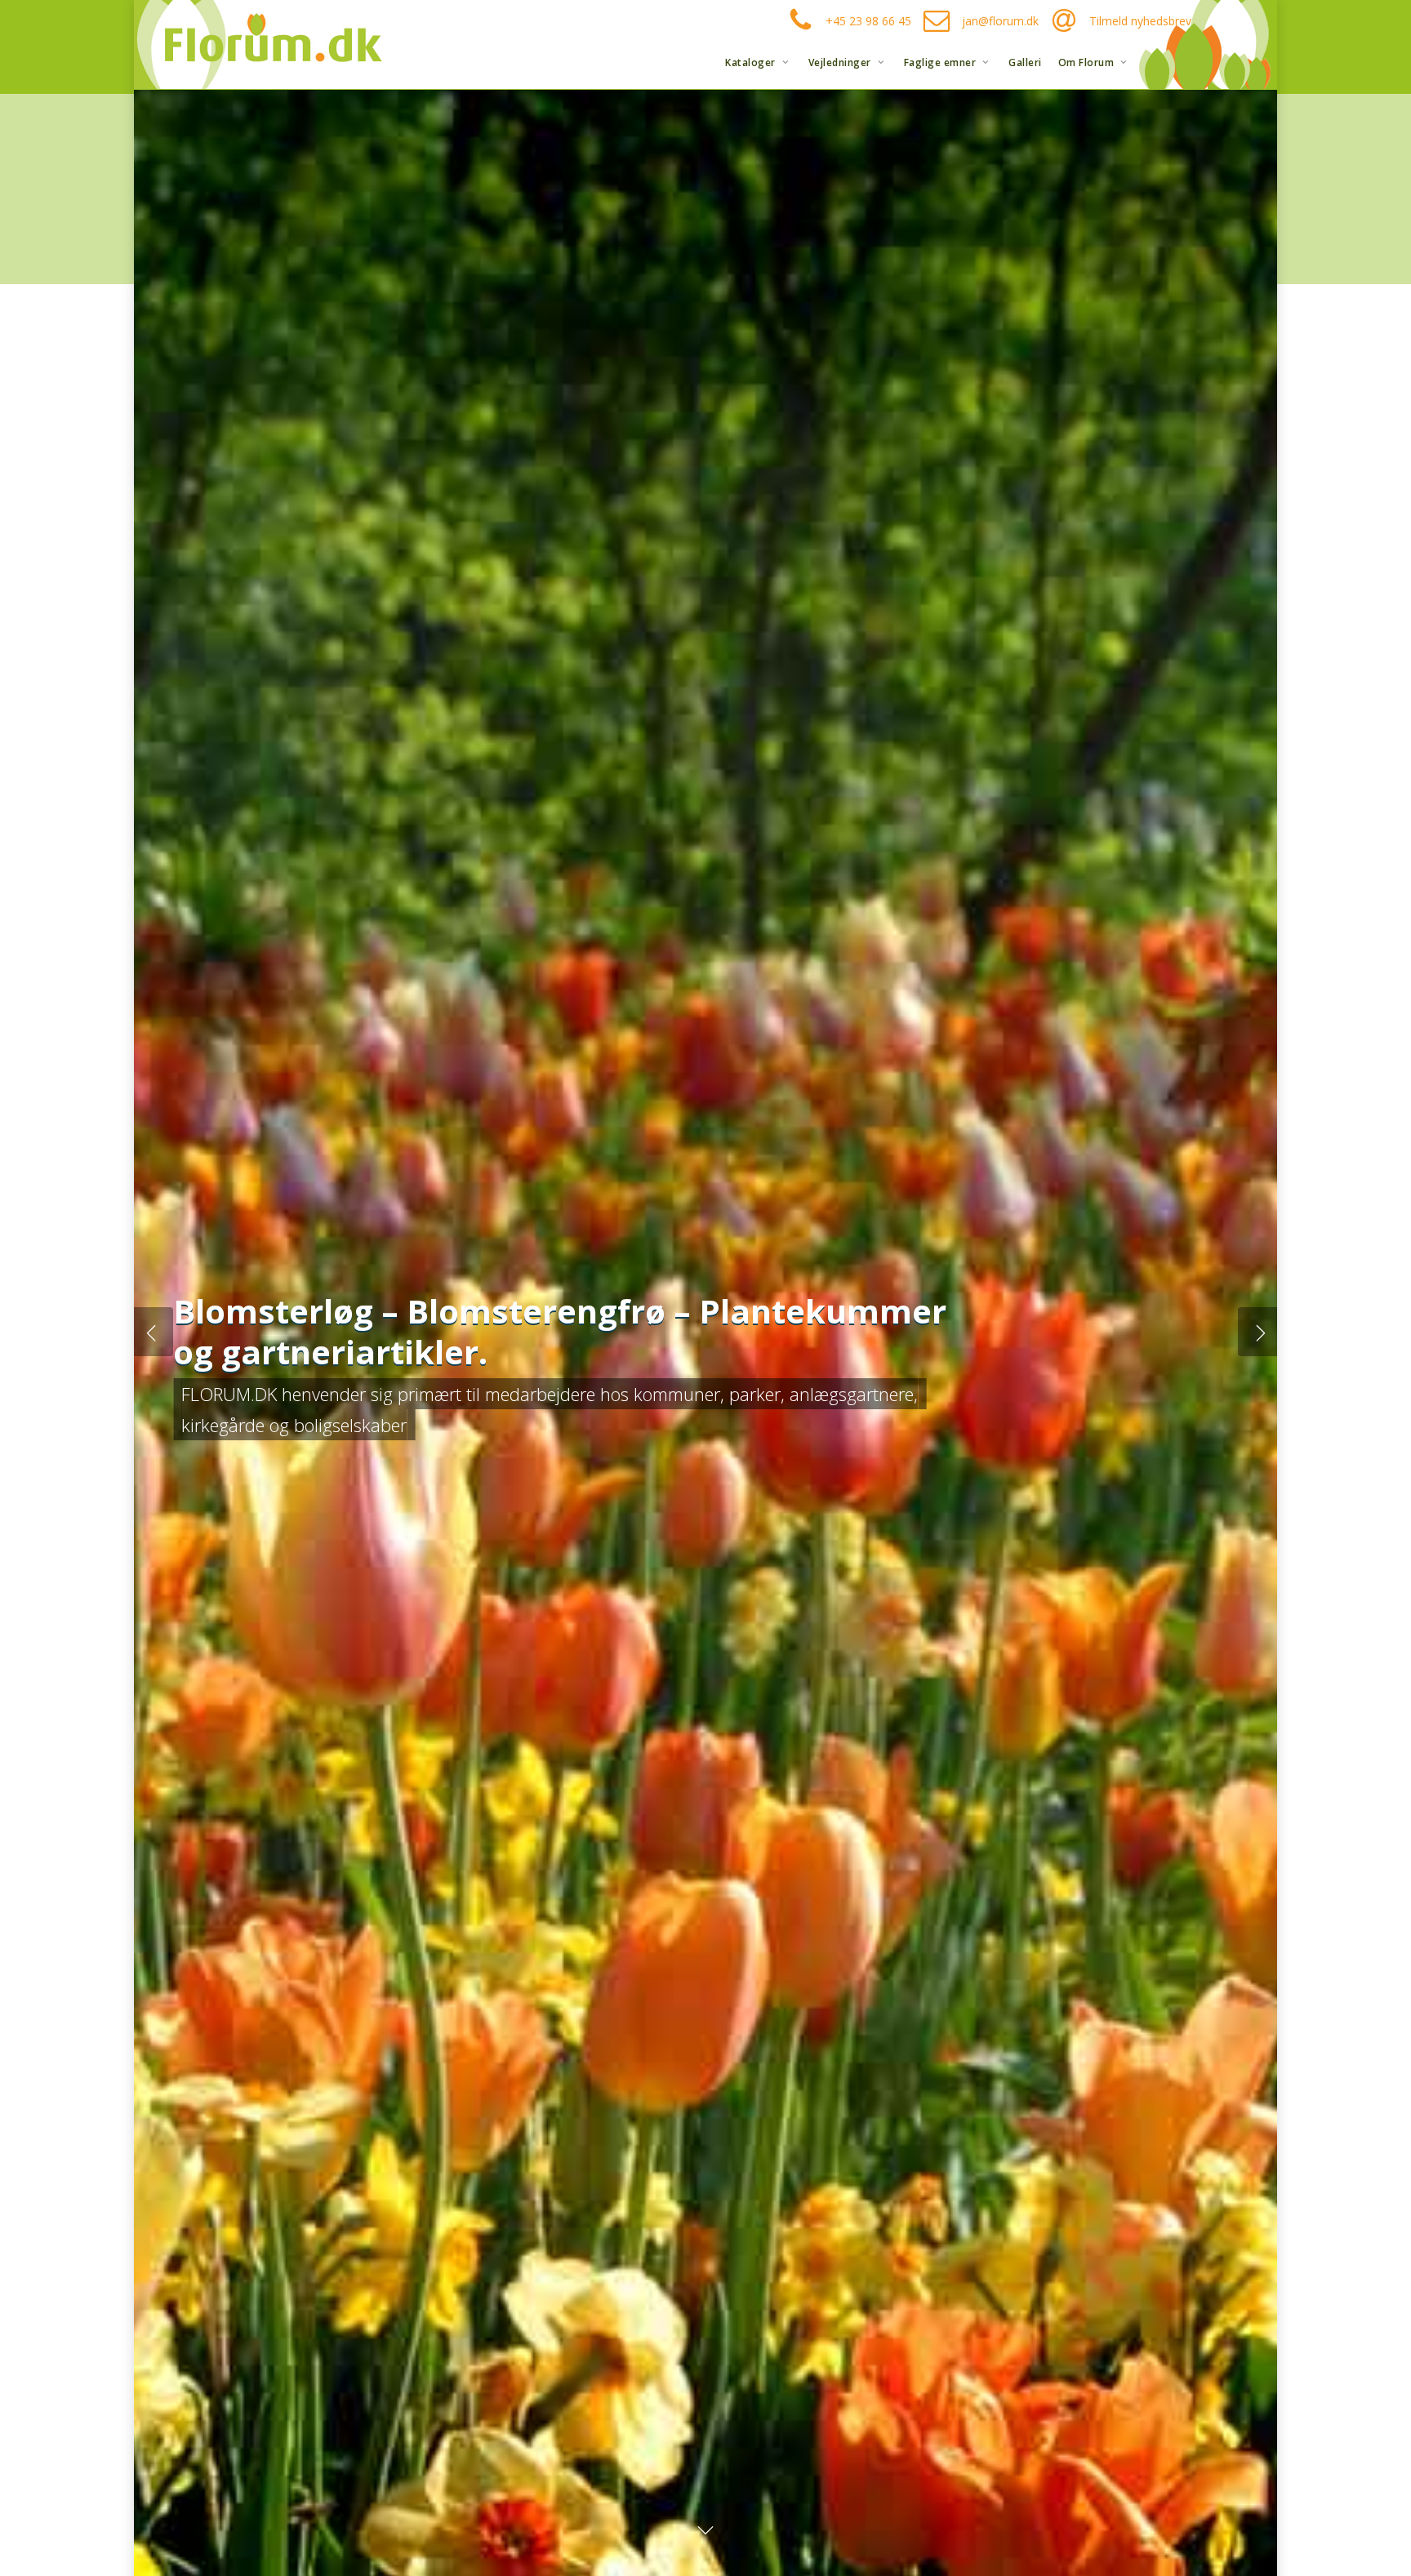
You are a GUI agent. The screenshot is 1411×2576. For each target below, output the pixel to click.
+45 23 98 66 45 (868, 21)
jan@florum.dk (1000, 21)
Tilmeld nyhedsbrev (1140, 21)
